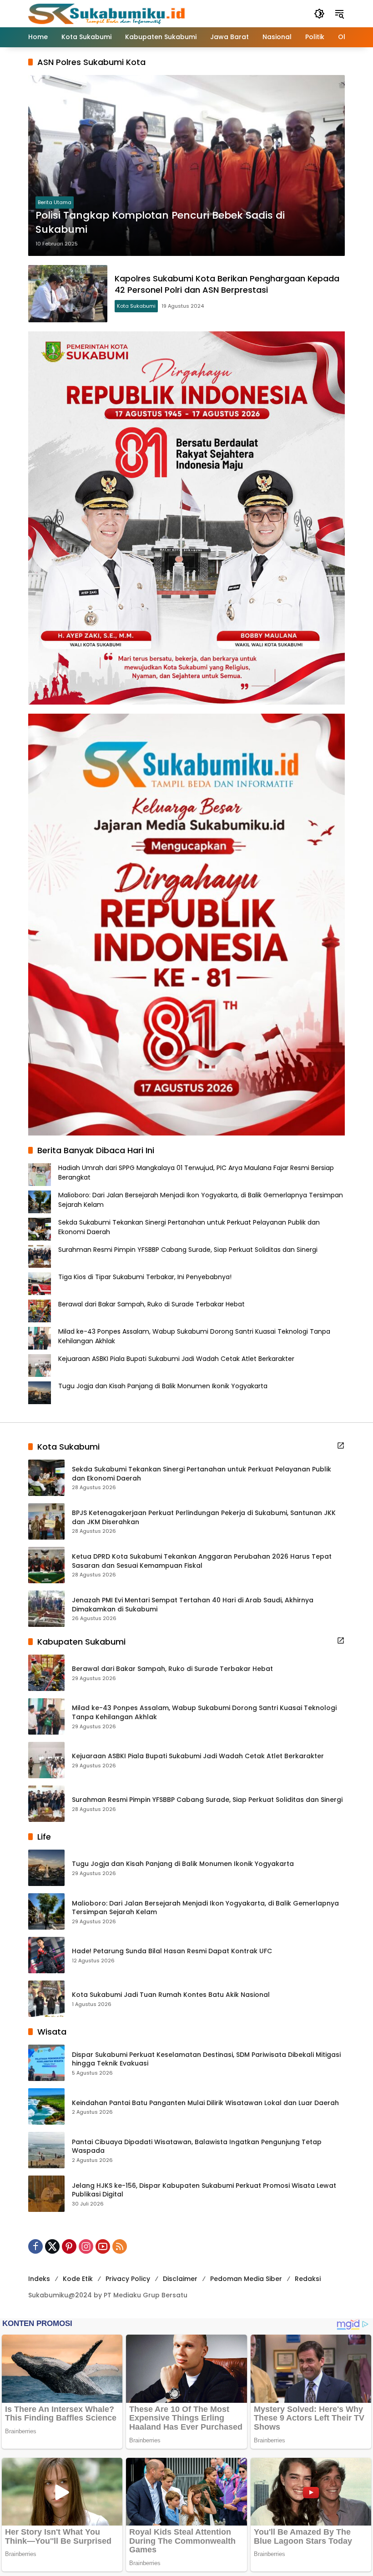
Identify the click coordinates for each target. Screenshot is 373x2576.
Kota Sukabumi (136, 306)
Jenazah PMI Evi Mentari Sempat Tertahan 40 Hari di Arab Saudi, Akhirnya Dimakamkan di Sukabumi (193, 1605)
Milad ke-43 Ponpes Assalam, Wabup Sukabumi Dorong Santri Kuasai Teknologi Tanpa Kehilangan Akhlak (204, 1713)
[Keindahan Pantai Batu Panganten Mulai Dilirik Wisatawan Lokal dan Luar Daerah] (46, 2106)
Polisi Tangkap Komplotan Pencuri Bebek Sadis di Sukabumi (160, 223)
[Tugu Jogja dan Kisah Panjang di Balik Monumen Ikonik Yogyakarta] (46, 1868)
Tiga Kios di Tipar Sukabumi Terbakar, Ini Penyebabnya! (145, 1277)
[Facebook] (35, 2246)
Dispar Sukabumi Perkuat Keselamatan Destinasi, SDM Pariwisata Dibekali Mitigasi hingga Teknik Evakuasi (206, 2059)
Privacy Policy (128, 2279)
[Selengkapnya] (341, 1446)
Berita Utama (55, 202)
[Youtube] (103, 2246)
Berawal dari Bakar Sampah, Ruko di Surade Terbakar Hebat (151, 1304)
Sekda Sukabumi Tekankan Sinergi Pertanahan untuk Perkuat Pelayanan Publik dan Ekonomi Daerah (202, 1474)
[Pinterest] (69, 2246)
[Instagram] (86, 2246)
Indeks (39, 2279)
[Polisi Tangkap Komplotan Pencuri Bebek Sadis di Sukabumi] (186, 165)
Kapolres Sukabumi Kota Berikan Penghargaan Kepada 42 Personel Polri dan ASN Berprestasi (227, 284)
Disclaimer (180, 2279)
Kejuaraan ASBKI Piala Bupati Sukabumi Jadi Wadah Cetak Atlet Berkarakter (176, 1359)
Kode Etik (78, 2279)
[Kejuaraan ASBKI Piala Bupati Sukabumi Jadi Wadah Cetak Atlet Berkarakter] (46, 1760)
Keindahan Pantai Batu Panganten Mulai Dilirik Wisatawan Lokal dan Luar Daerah (205, 2103)
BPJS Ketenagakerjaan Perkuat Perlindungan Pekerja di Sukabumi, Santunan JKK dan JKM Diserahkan (204, 1518)
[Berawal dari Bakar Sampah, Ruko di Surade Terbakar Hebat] (46, 1673)
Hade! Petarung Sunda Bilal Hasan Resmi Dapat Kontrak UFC (172, 1951)
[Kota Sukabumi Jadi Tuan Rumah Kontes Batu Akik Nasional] (46, 1999)
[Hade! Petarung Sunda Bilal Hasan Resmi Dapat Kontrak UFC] (46, 1955)
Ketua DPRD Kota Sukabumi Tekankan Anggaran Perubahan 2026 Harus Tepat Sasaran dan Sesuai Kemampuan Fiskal (202, 1561)
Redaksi (308, 2279)
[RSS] (120, 2246)
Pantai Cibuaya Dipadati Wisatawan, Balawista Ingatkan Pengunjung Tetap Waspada (197, 2147)
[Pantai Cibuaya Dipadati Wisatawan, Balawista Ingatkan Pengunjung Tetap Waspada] (46, 2150)
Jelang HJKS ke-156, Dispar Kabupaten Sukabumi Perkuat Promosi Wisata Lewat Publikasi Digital (204, 2190)
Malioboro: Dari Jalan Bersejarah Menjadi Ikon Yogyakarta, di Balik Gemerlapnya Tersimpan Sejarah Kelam (205, 1908)
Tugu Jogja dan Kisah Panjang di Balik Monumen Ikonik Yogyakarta (163, 1386)
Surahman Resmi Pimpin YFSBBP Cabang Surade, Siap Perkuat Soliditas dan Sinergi (188, 1250)
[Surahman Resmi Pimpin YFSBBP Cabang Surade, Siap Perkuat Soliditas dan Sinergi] (46, 1804)
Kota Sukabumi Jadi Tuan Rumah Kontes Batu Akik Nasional (171, 1995)
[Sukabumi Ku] (108, 13)
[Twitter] (52, 2246)
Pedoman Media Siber (246, 2279)
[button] (319, 14)
